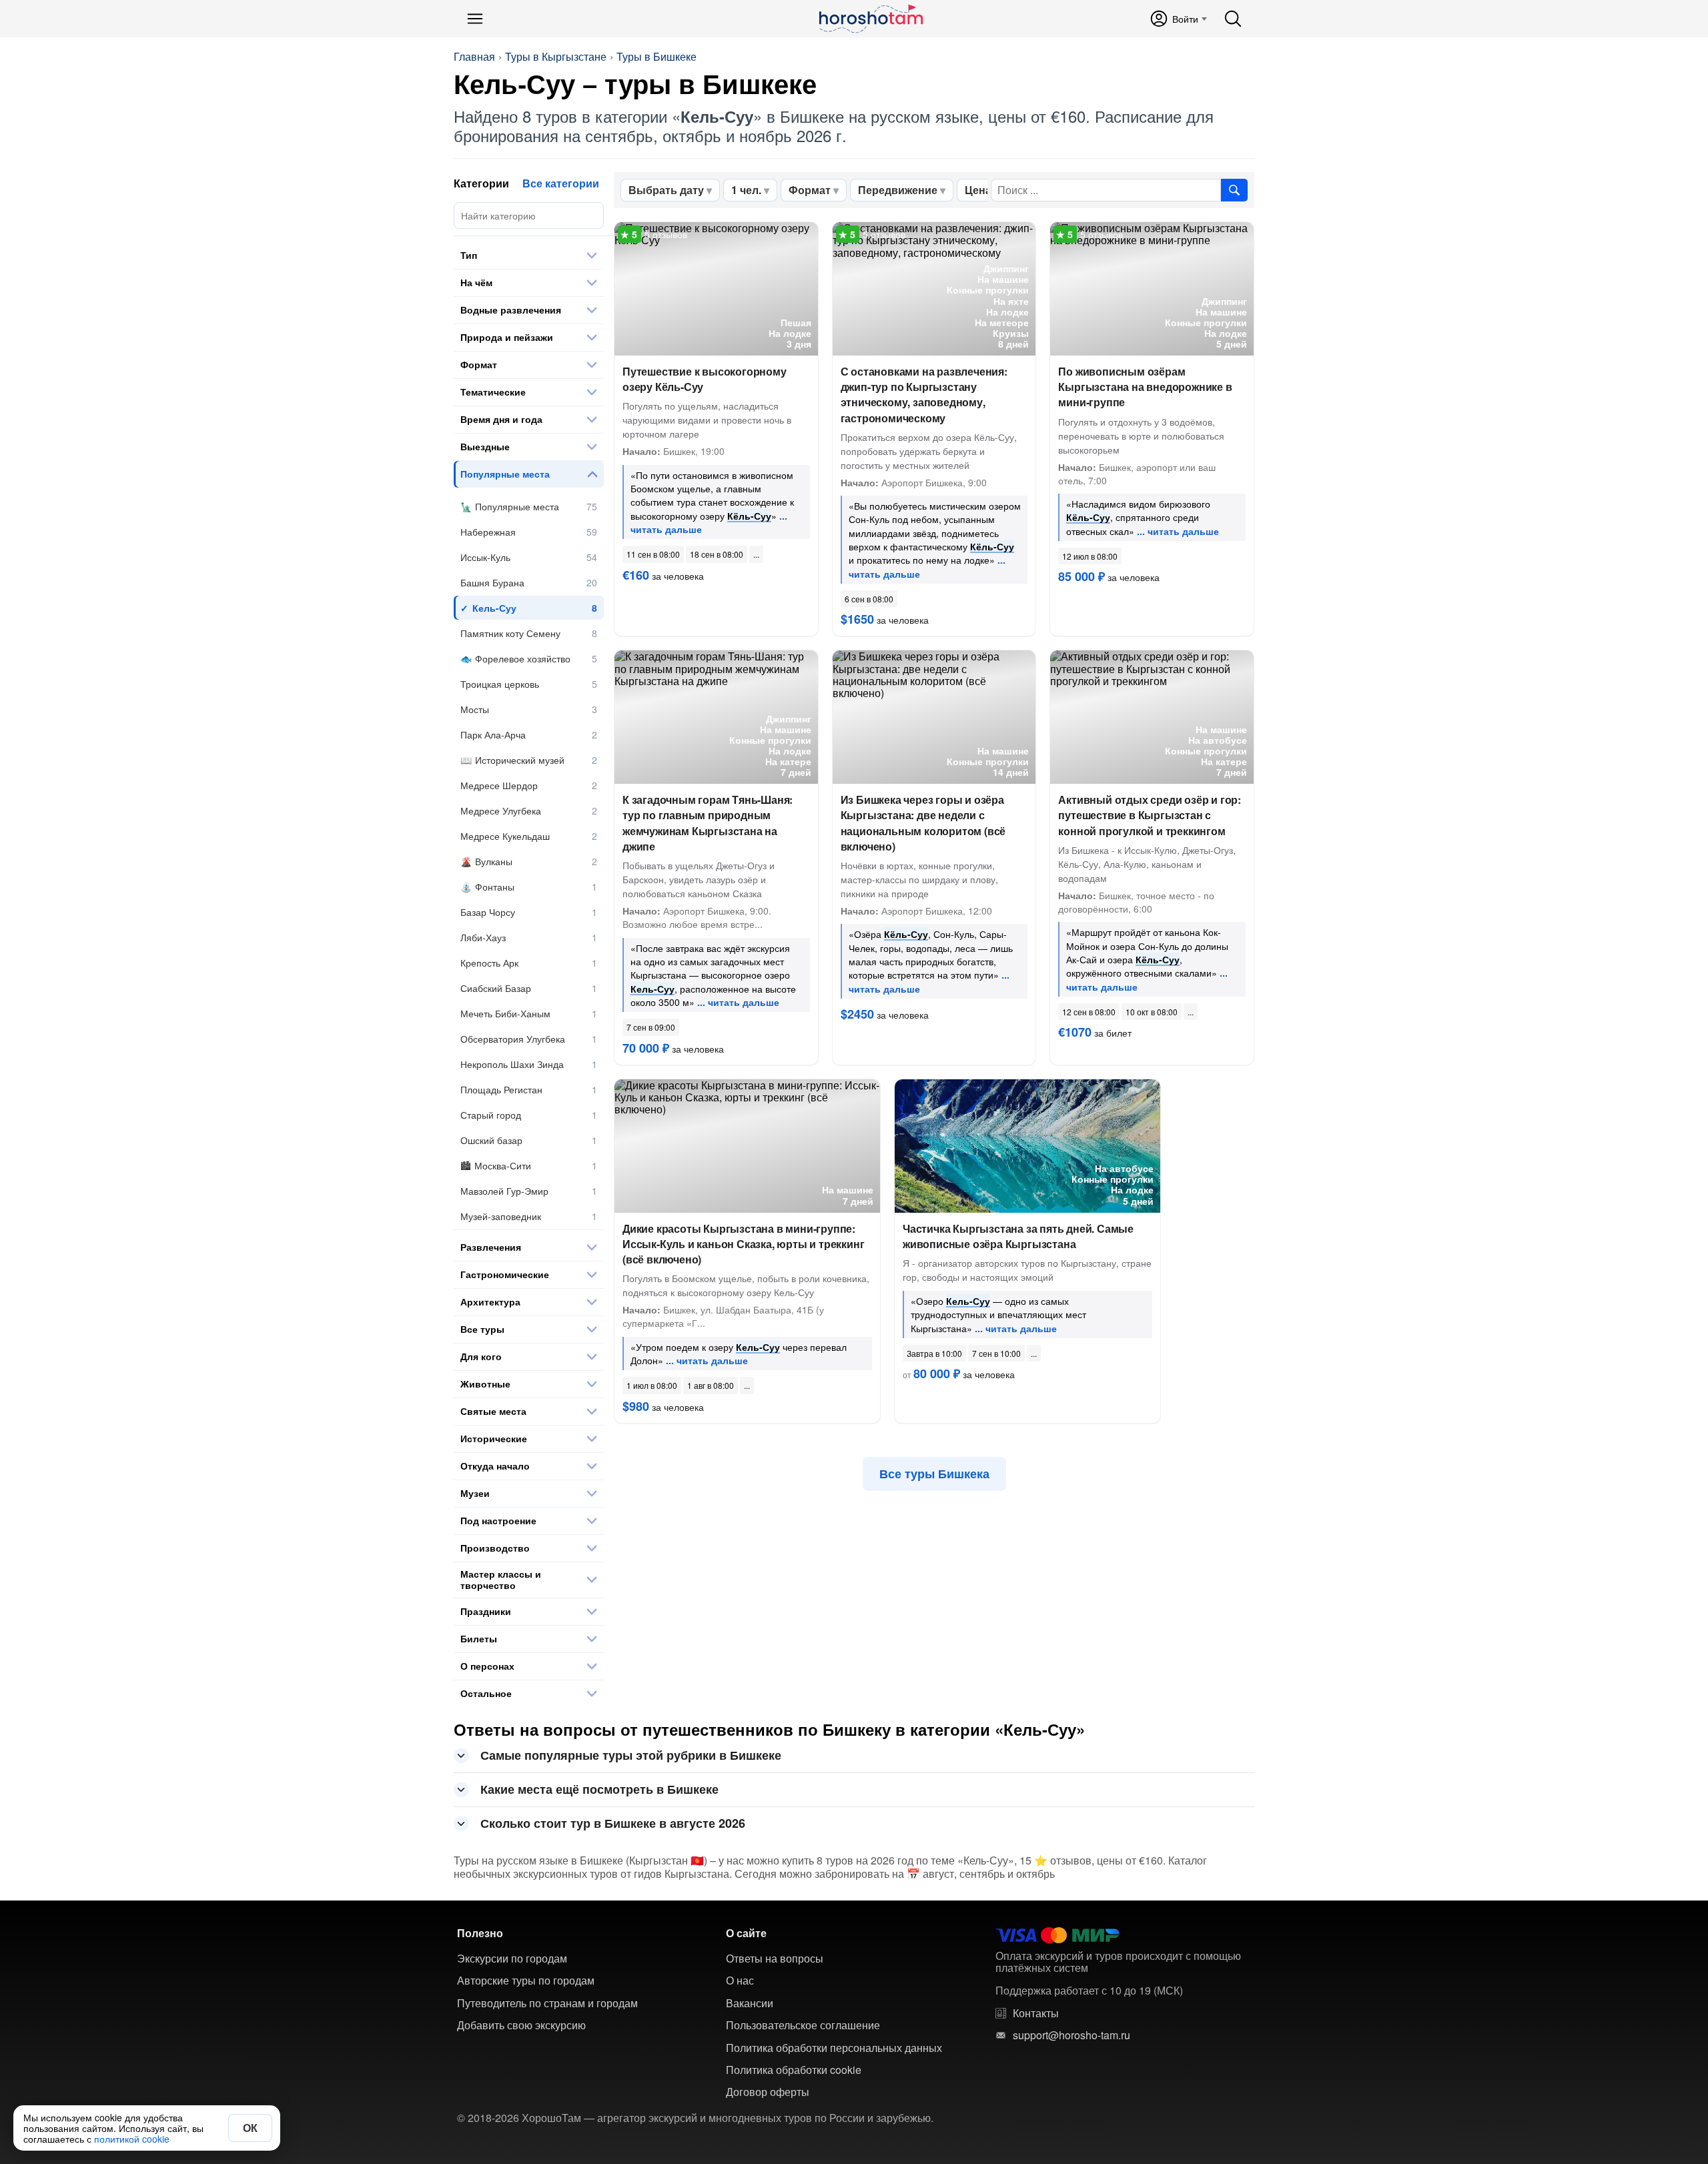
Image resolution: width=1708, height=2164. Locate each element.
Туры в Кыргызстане (556, 57)
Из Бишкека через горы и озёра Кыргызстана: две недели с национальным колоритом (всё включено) (923, 823)
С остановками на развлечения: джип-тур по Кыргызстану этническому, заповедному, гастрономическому (924, 395)
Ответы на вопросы (775, 1959)
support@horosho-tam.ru (1072, 2035)
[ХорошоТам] (870, 19)
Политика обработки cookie (794, 2070)
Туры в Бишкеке (657, 57)
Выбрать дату (666, 190)
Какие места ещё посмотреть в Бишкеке (599, 1789)
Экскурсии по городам (512, 1959)
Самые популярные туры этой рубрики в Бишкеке (631, 1755)
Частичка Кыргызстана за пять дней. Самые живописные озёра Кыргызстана (1018, 1236)
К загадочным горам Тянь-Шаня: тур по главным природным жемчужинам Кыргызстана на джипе (708, 823)
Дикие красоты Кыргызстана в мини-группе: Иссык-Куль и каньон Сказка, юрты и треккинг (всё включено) (743, 1244)
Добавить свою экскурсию (521, 2025)
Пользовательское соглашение (803, 2025)
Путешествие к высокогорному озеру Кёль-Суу (705, 379)
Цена (978, 190)
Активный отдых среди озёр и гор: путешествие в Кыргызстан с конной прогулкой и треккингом (1150, 815)
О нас (740, 1981)
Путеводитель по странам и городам (547, 2003)
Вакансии (750, 2003)
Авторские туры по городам (526, 1981)
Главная (474, 57)
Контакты (1036, 2013)
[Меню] (475, 19)
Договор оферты (768, 2092)
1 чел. (746, 190)
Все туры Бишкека (934, 1474)
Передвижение (898, 190)
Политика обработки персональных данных (834, 2048)
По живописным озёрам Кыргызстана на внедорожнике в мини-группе (1145, 387)
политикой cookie (132, 2139)
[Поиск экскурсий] (1234, 190)
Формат (810, 190)
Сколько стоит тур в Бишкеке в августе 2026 (613, 1823)
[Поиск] (1233, 19)
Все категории (561, 183)
